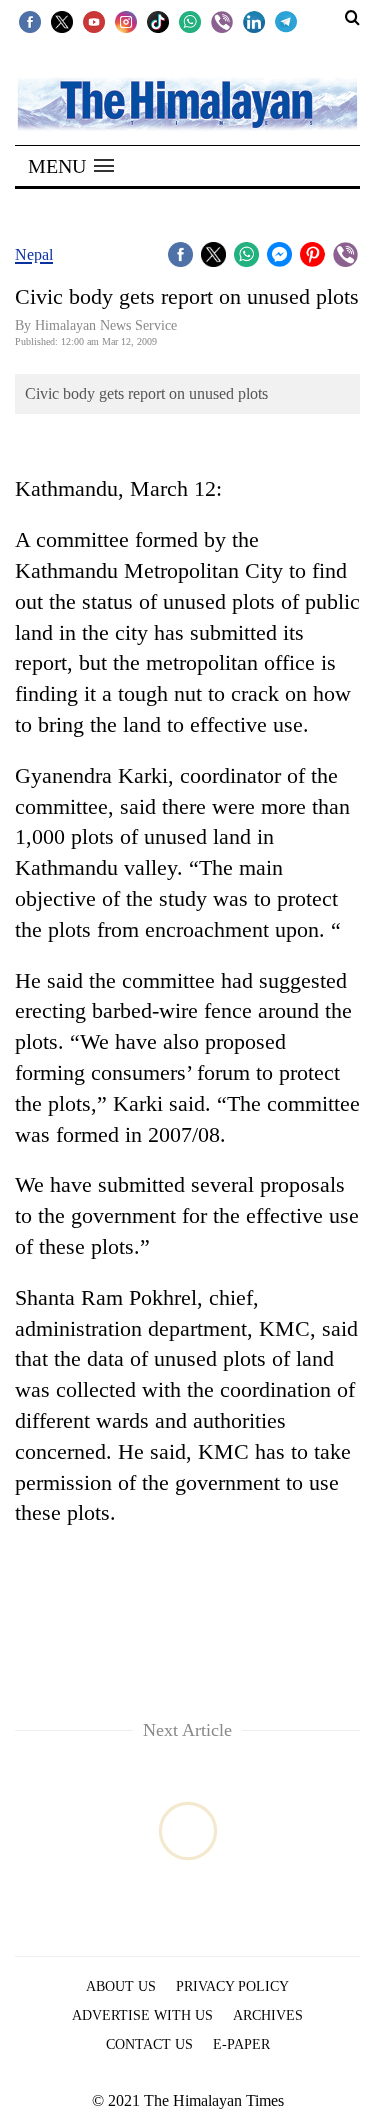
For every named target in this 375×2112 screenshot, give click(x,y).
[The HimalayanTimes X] (62, 21)
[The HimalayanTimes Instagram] (126, 21)
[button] (71, 166)
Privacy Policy (232, 1986)
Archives (268, 2015)
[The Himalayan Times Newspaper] (187, 102)
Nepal (34, 254)
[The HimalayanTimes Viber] (222, 21)
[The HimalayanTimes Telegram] (286, 21)
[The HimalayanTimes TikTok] (158, 21)
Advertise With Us (142, 2015)
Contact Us (149, 2044)
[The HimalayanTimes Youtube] (94, 21)
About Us (121, 1986)
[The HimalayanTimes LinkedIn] (254, 21)
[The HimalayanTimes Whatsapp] (190, 21)
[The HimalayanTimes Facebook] (30, 21)
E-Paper (241, 2044)
